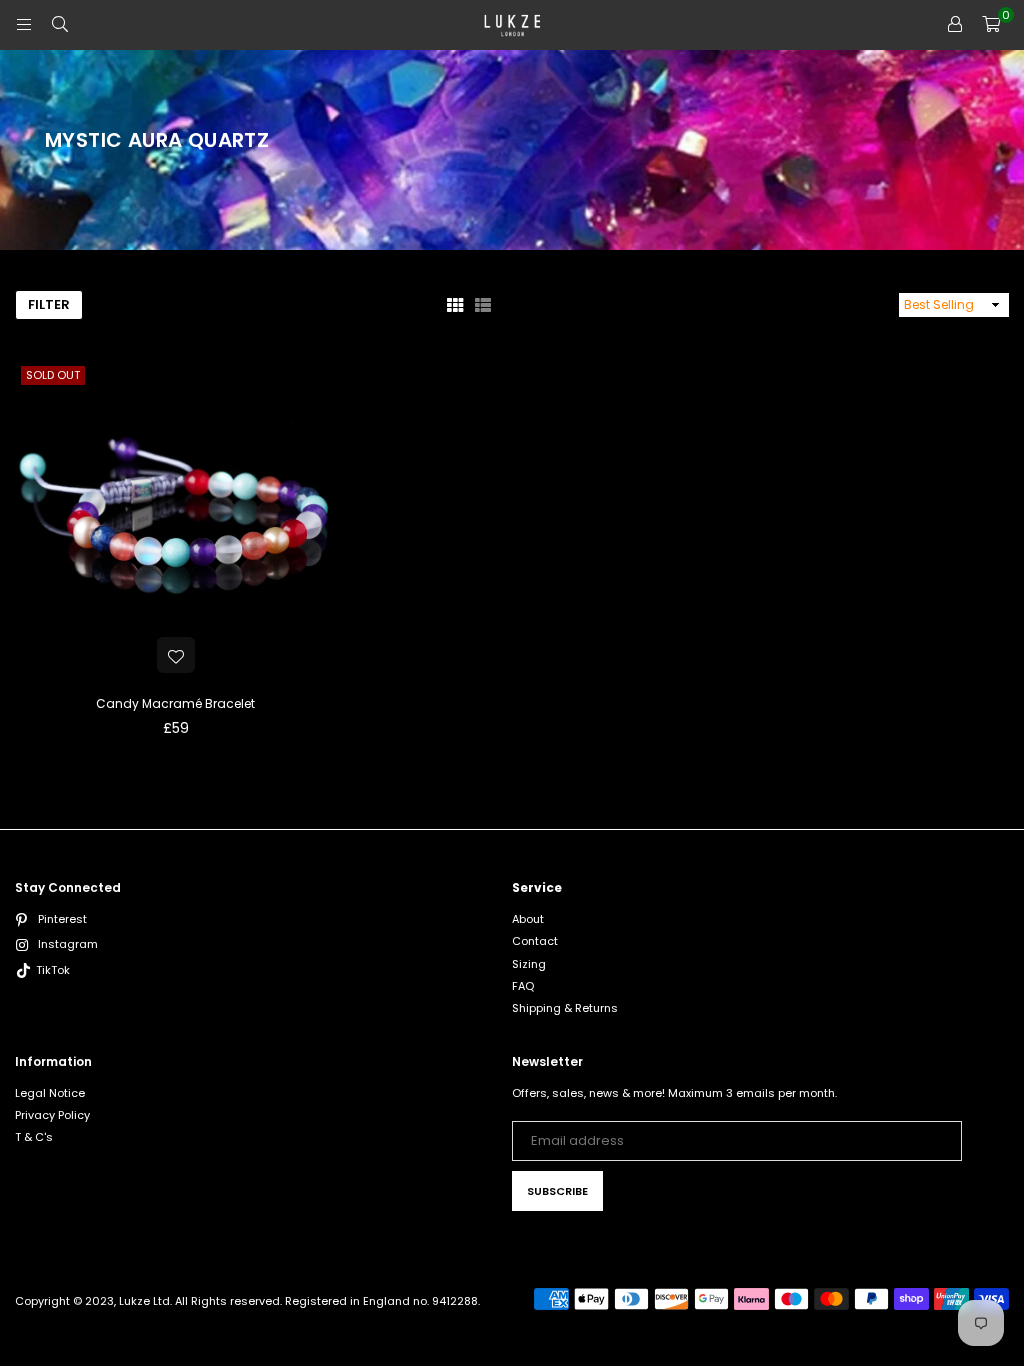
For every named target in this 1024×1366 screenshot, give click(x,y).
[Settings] (955, 25)
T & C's (34, 1137)
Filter (49, 304)
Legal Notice (50, 1093)
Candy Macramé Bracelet (175, 703)
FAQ (523, 986)
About (528, 919)
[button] (991, 25)
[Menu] (24, 24)
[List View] (483, 305)
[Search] (60, 24)
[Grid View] (455, 305)
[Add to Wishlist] (176, 655)
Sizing (529, 964)
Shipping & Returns (565, 1008)
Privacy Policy (52, 1115)
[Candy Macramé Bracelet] (175, 520)
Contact (535, 941)
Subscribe (557, 1191)
